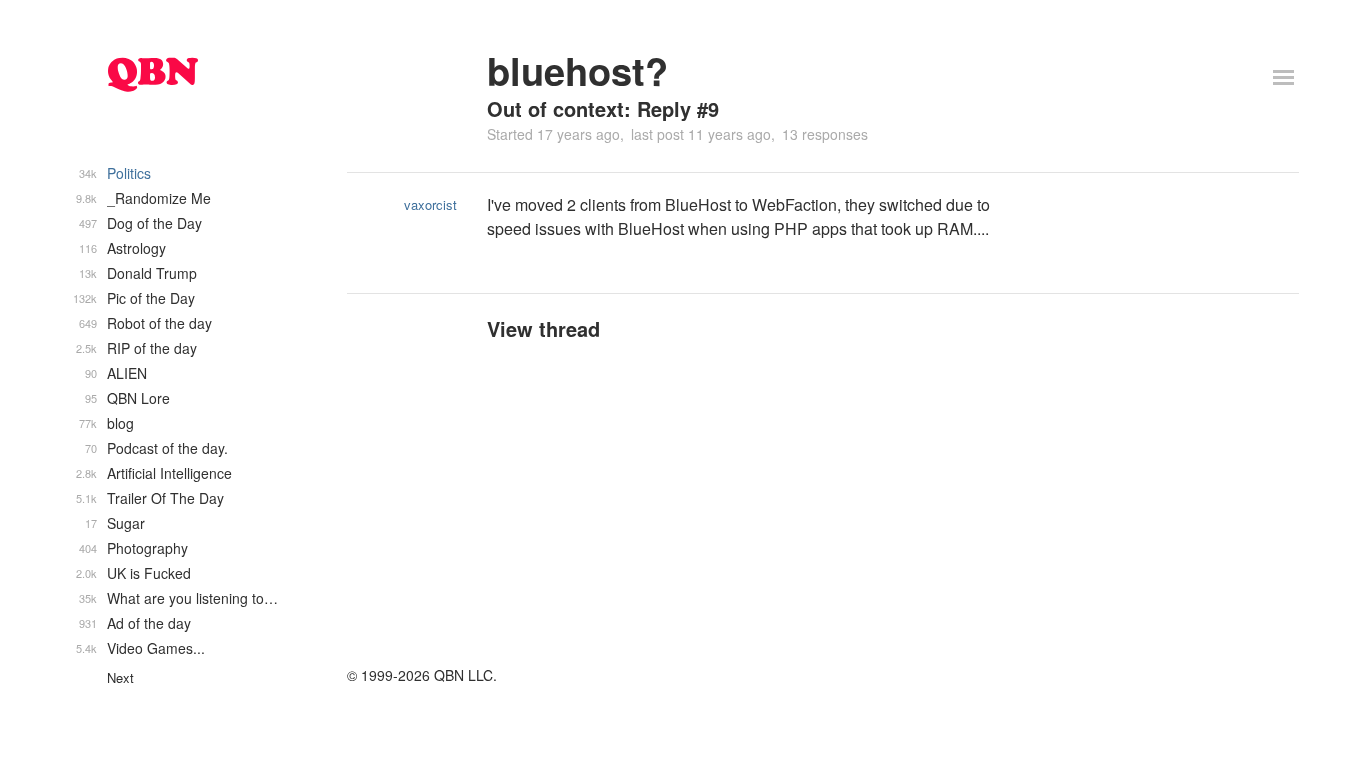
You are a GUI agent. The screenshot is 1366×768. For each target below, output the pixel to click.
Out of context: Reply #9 (603, 108)
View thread (543, 328)
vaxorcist (430, 204)
